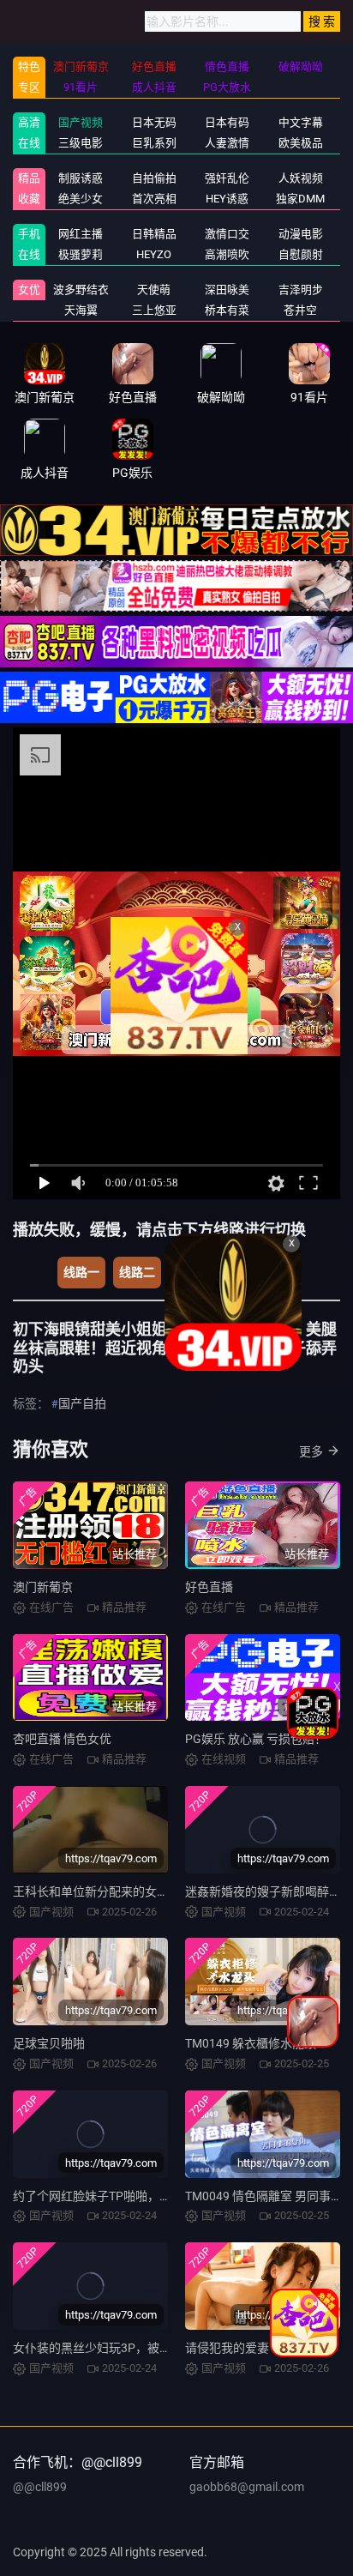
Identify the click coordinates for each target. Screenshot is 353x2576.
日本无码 (154, 122)
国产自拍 (82, 1403)
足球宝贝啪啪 (49, 2043)
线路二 (137, 1272)
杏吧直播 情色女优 (62, 1739)
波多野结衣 (81, 290)
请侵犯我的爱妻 (227, 2348)
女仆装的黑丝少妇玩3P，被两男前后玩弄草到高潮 (146, 2348)
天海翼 (81, 310)
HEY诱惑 (227, 199)
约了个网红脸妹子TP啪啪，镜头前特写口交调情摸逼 (152, 2196)
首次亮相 (154, 199)
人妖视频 (301, 178)
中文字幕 (301, 122)
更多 (311, 1451)
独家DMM (300, 199)
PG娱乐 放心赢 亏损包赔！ (256, 1739)
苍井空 (300, 310)
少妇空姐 (266, 1272)
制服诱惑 (81, 178)
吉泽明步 (301, 290)
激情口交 (227, 234)
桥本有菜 (227, 310)
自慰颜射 (301, 254)
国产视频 (81, 122)
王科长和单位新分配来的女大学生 (103, 1891)
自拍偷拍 (154, 178)
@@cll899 (40, 2487)
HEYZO (154, 254)
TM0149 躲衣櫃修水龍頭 (251, 2043)
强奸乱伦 (227, 178)
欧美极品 (301, 143)
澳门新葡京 (43, 1587)
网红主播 (81, 234)
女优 (29, 290)
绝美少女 (81, 199)
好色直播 (209, 1587)
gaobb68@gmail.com (247, 2487)
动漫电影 (301, 234)
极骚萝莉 (81, 254)
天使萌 (154, 290)
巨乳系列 (154, 143)
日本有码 (227, 122)
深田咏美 (227, 290)
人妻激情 (227, 143)
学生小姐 (199, 1272)
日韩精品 (154, 234)
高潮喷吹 (227, 254)
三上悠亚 (154, 310)
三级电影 (81, 143)
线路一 (81, 1272)
